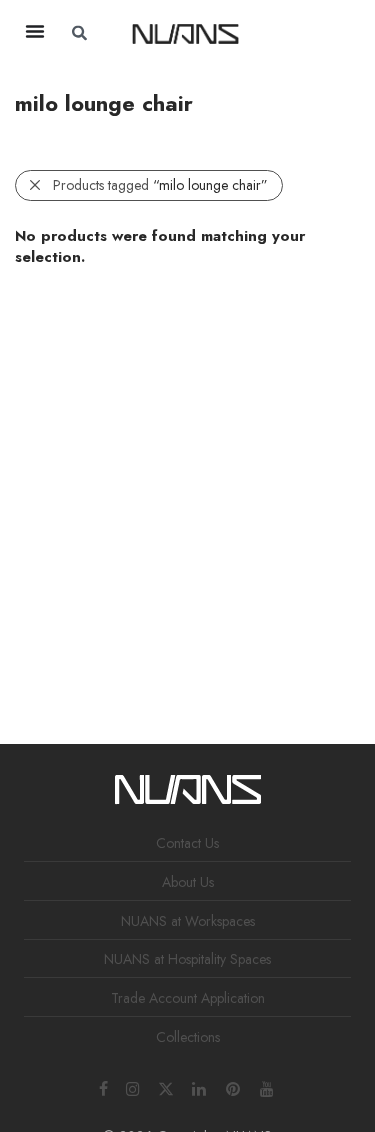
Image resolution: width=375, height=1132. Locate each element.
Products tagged (160, 185)
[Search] (311, 33)
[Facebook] (103, 1087)
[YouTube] (268, 1087)
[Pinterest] (234, 1087)
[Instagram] (133, 1087)
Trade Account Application (188, 998)
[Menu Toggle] (35, 31)
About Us (188, 882)
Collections (188, 1037)
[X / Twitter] (166, 1087)
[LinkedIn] (200, 1087)
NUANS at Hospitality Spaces (187, 959)
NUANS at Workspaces (188, 921)
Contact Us (187, 843)
